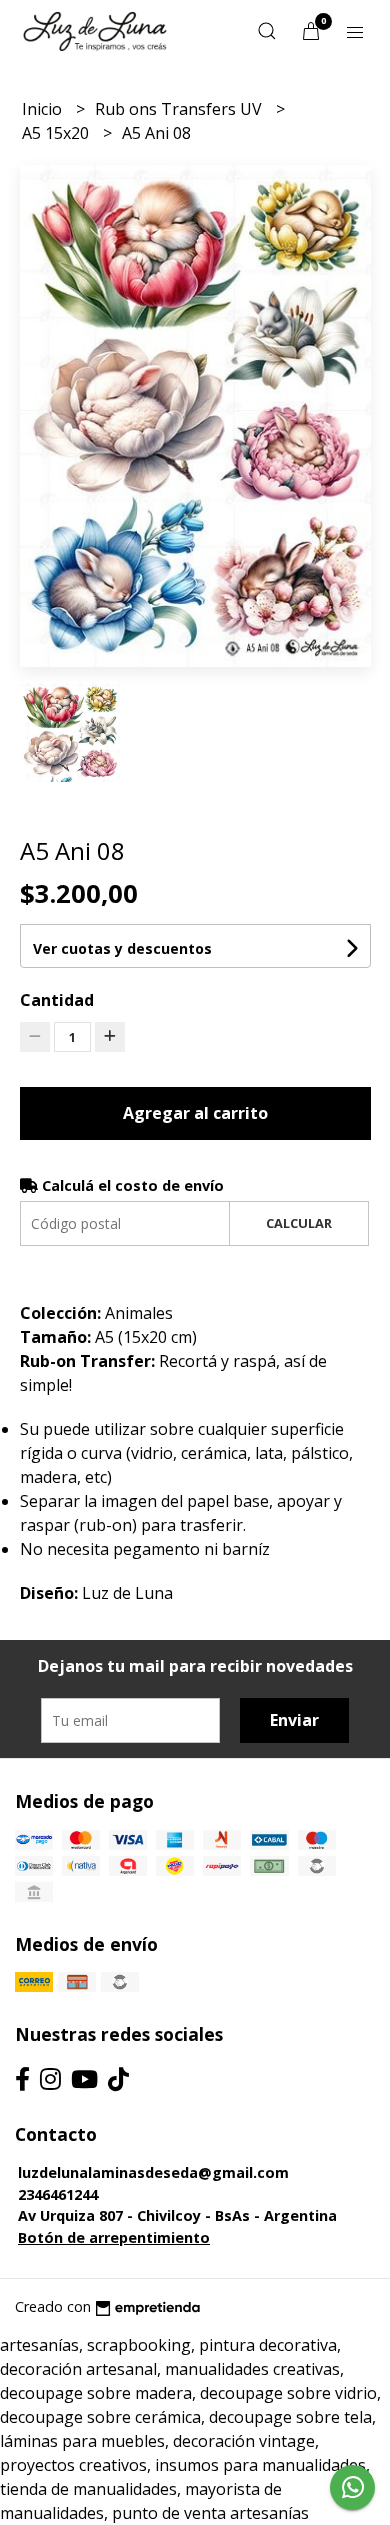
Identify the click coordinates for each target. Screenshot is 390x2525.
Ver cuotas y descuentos (122, 948)
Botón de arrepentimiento (114, 2237)
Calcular (299, 1223)
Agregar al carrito (195, 1113)
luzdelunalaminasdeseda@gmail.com (153, 2172)
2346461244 (58, 2194)
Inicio (44, 109)
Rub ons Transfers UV (180, 109)
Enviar (294, 1720)
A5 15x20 (57, 133)
